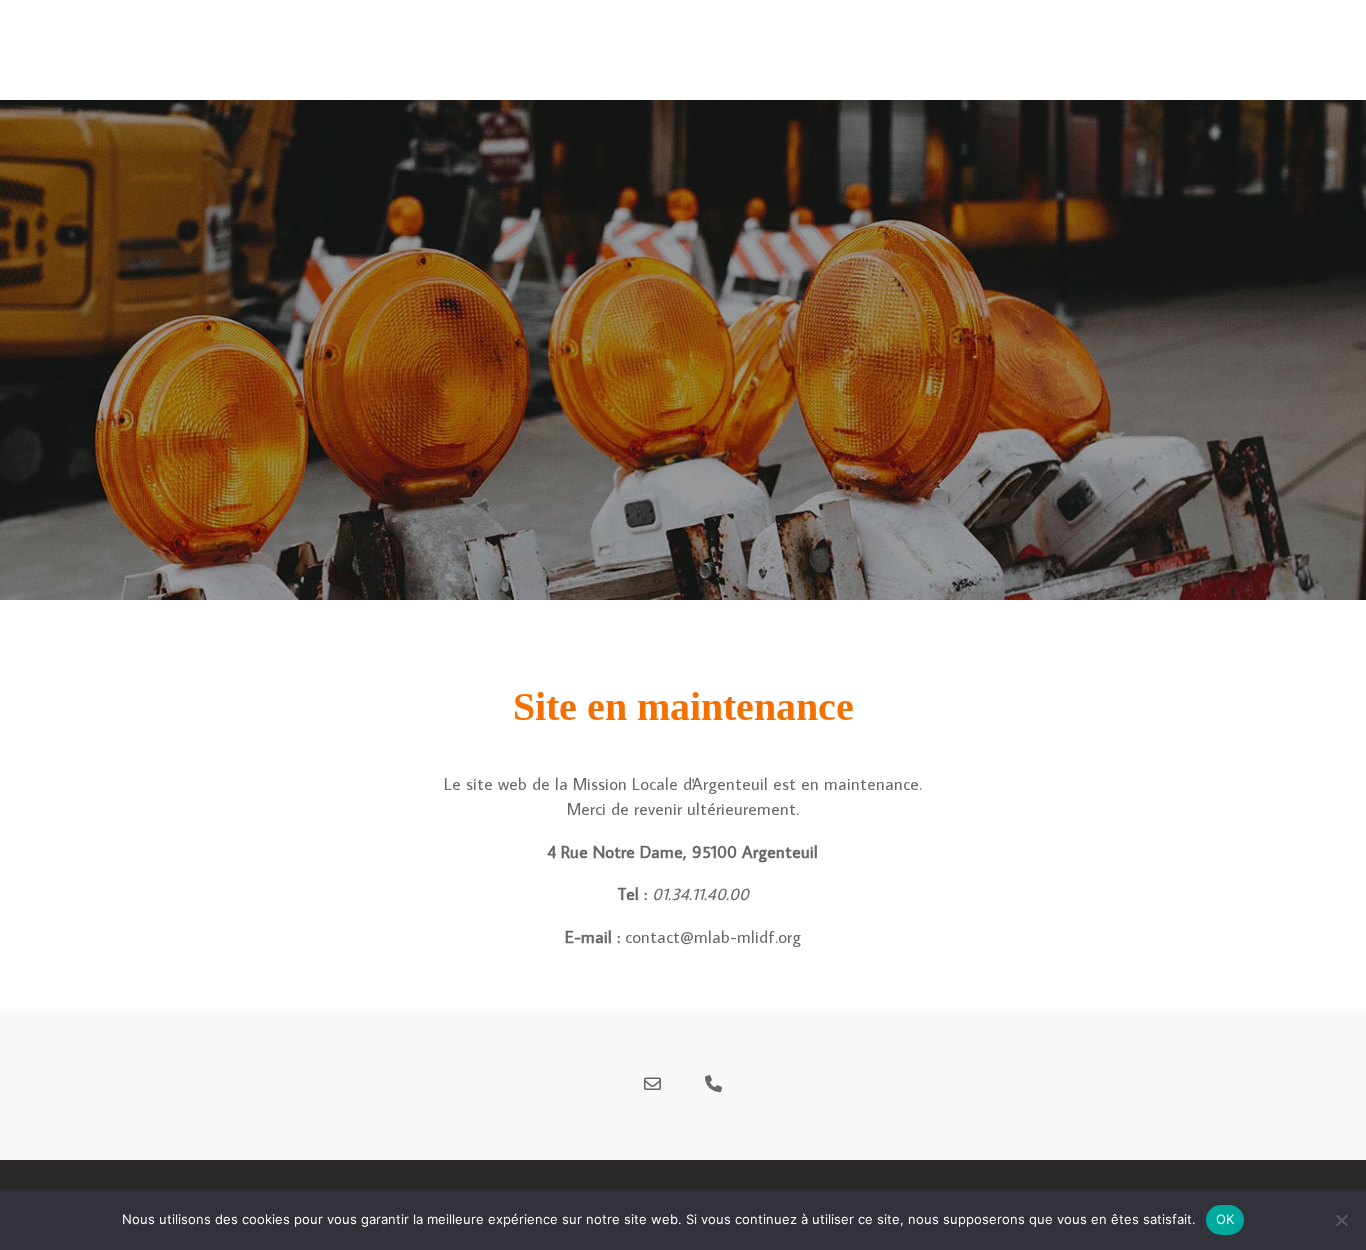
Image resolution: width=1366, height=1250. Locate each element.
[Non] (1341, 1220)
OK (1225, 1219)
